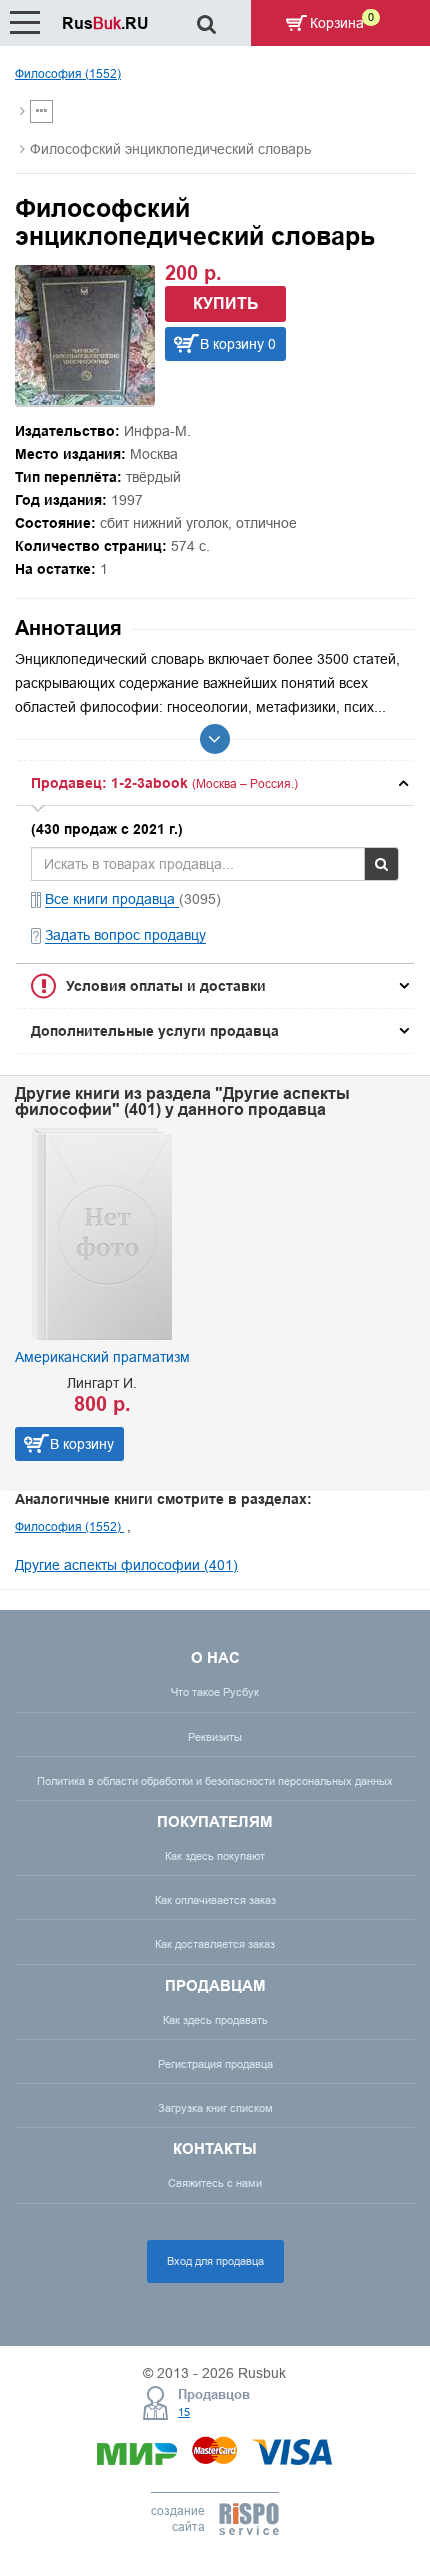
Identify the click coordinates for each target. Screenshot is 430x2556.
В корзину (82, 1444)
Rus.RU (105, 23)
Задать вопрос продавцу (125, 935)
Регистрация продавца (215, 2064)
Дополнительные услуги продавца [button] (155, 1031)
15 (184, 2412)
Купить (226, 303)
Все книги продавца (112, 899)
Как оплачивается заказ (215, 1900)
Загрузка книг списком (215, 2108)
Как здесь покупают (215, 1856)
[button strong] (215, 783)
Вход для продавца (215, 2261)
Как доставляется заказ (215, 1944)
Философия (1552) (68, 73)
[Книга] (85, 400)
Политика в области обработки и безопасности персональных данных (215, 1781)
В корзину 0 (238, 344)
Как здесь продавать (215, 2020)
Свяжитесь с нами (215, 2183)
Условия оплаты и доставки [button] (166, 986)
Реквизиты (215, 1737)
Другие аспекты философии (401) (126, 1565)
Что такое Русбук (215, 1692)
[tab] (215, 783)
